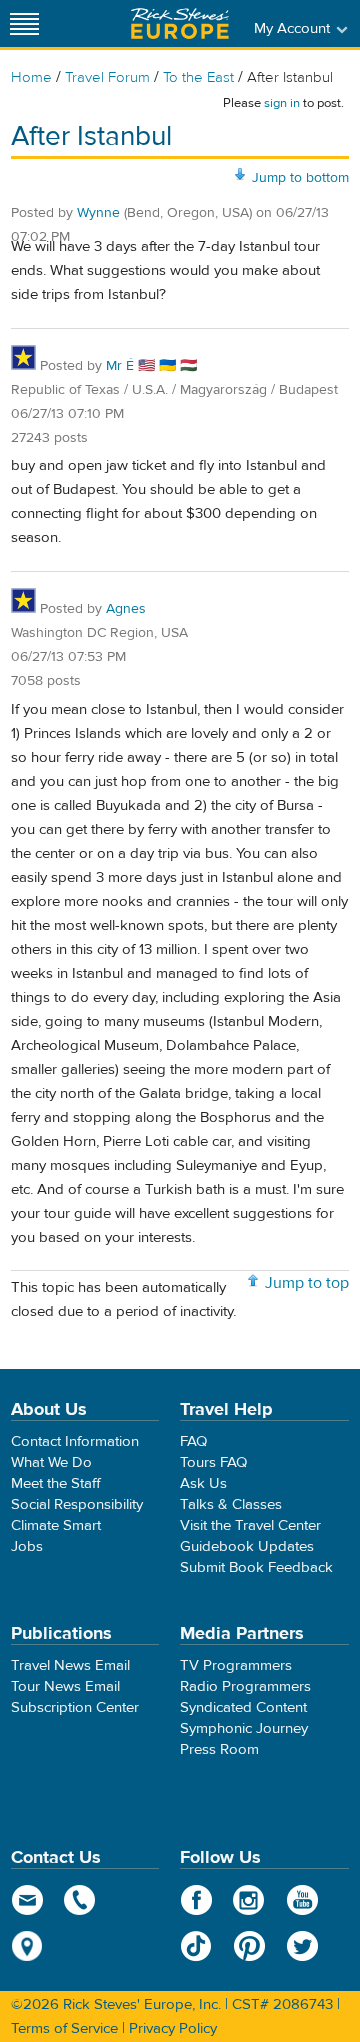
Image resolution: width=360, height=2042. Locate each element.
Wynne (98, 213)
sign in (282, 103)
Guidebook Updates (247, 1546)
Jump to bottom (300, 178)
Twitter (302, 1946)
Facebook (196, 1900)
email (27, 1900)
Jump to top (307, 1283)
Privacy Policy (173, 2028)
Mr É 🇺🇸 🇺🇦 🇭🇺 (151, 366)
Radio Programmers (245, 1686)
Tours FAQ (213, 1462)
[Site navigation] (25, 23)
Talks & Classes (231, 1504)
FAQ (193, 1441)
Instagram (249, 1900)
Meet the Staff (56, 1483)
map (27, 1946)
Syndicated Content (243, 1707)
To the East (198, 77)
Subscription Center (75, 1707)
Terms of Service (64, 2028)
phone (80, 1900)
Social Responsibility (77, 1504)
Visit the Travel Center (250, 1525)
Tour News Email (65, 1686)
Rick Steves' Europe (180, 23)
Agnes (126, 609)
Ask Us (203, 1483)
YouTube (302, 1900)
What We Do (51, 1462)
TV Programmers (236, 1665)
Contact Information (75, 1441)
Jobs (27, 1546)
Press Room (219, 1749)
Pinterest (249, 1946)
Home (31, 77)
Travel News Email (70, 1665)
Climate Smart (56, 1525)
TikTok (196, 1946)
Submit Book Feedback (256, 1567)
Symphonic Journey (244, 1728)
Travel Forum (107, 77)
